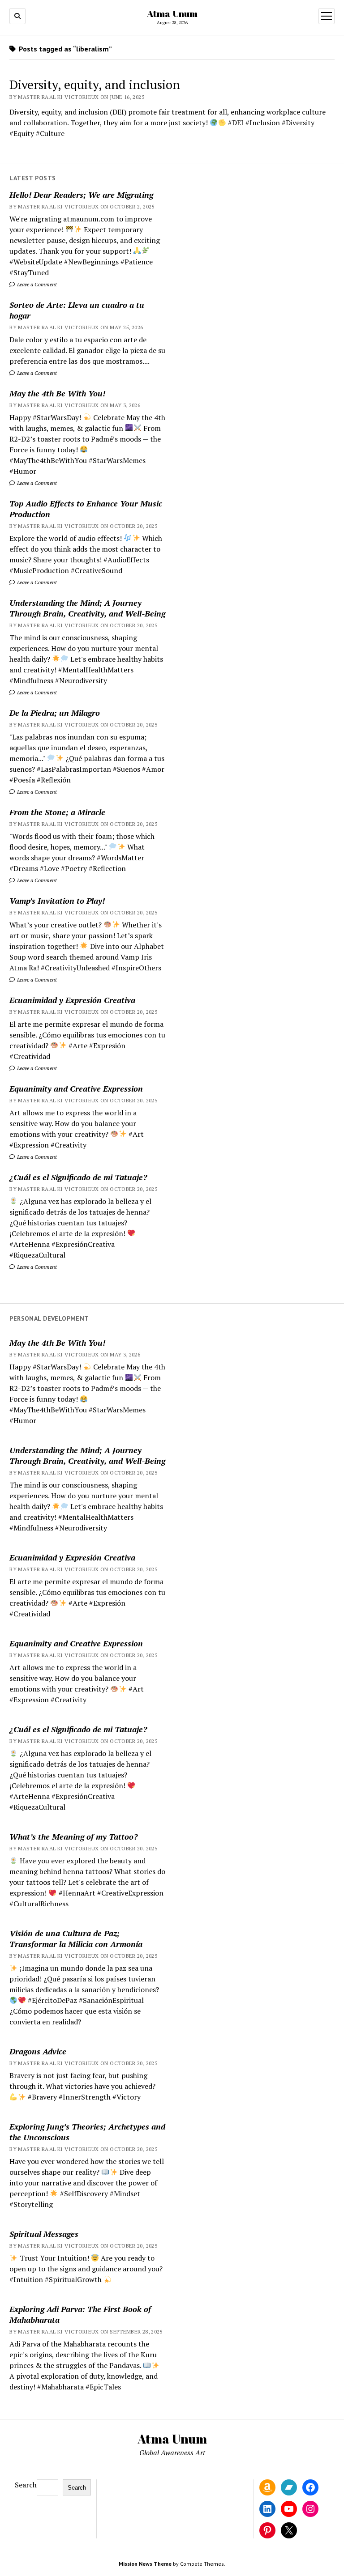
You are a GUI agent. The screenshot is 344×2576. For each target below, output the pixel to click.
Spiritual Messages (44, 2234)
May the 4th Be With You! (57, 393)
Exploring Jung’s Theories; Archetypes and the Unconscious (87, 2132)
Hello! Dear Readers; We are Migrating (81, 195)
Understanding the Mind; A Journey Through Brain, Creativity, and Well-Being (87, 608)
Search (26, 2485)
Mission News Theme (145, 2564)
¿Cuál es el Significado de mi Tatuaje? (78, 1177)
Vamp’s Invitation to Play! (57, 901)
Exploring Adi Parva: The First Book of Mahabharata (80, 2314)
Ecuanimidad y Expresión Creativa (72, 1000)
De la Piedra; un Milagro (55, 713)
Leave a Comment (36, 284)
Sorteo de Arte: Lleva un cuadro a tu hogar (77, 310)
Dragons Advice (38, 2051)
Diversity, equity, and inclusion (95, 84)
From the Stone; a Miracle (57, 812)
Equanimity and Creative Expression (76, 1088)
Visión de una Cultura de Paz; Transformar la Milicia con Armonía (76, 1938)
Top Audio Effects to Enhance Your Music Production (86, 509)
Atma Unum (172, 13)
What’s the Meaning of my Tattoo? (73, 1836)
